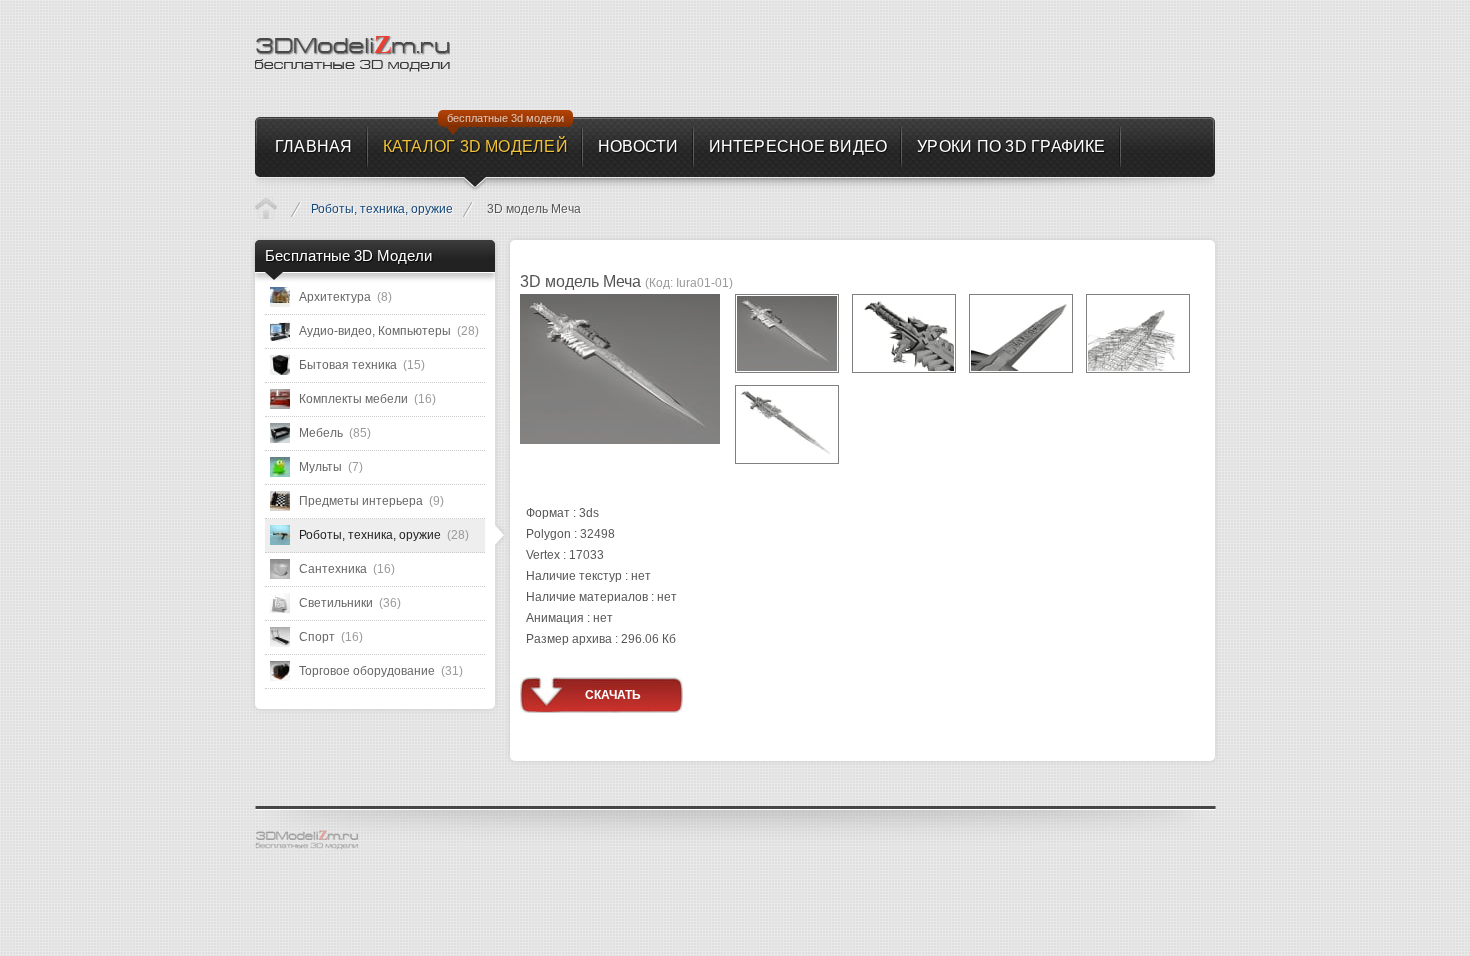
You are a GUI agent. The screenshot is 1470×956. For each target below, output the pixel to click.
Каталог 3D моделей (266, 208)
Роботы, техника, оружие (382, 209)
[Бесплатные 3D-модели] (315, 840)
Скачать (613, 695)
